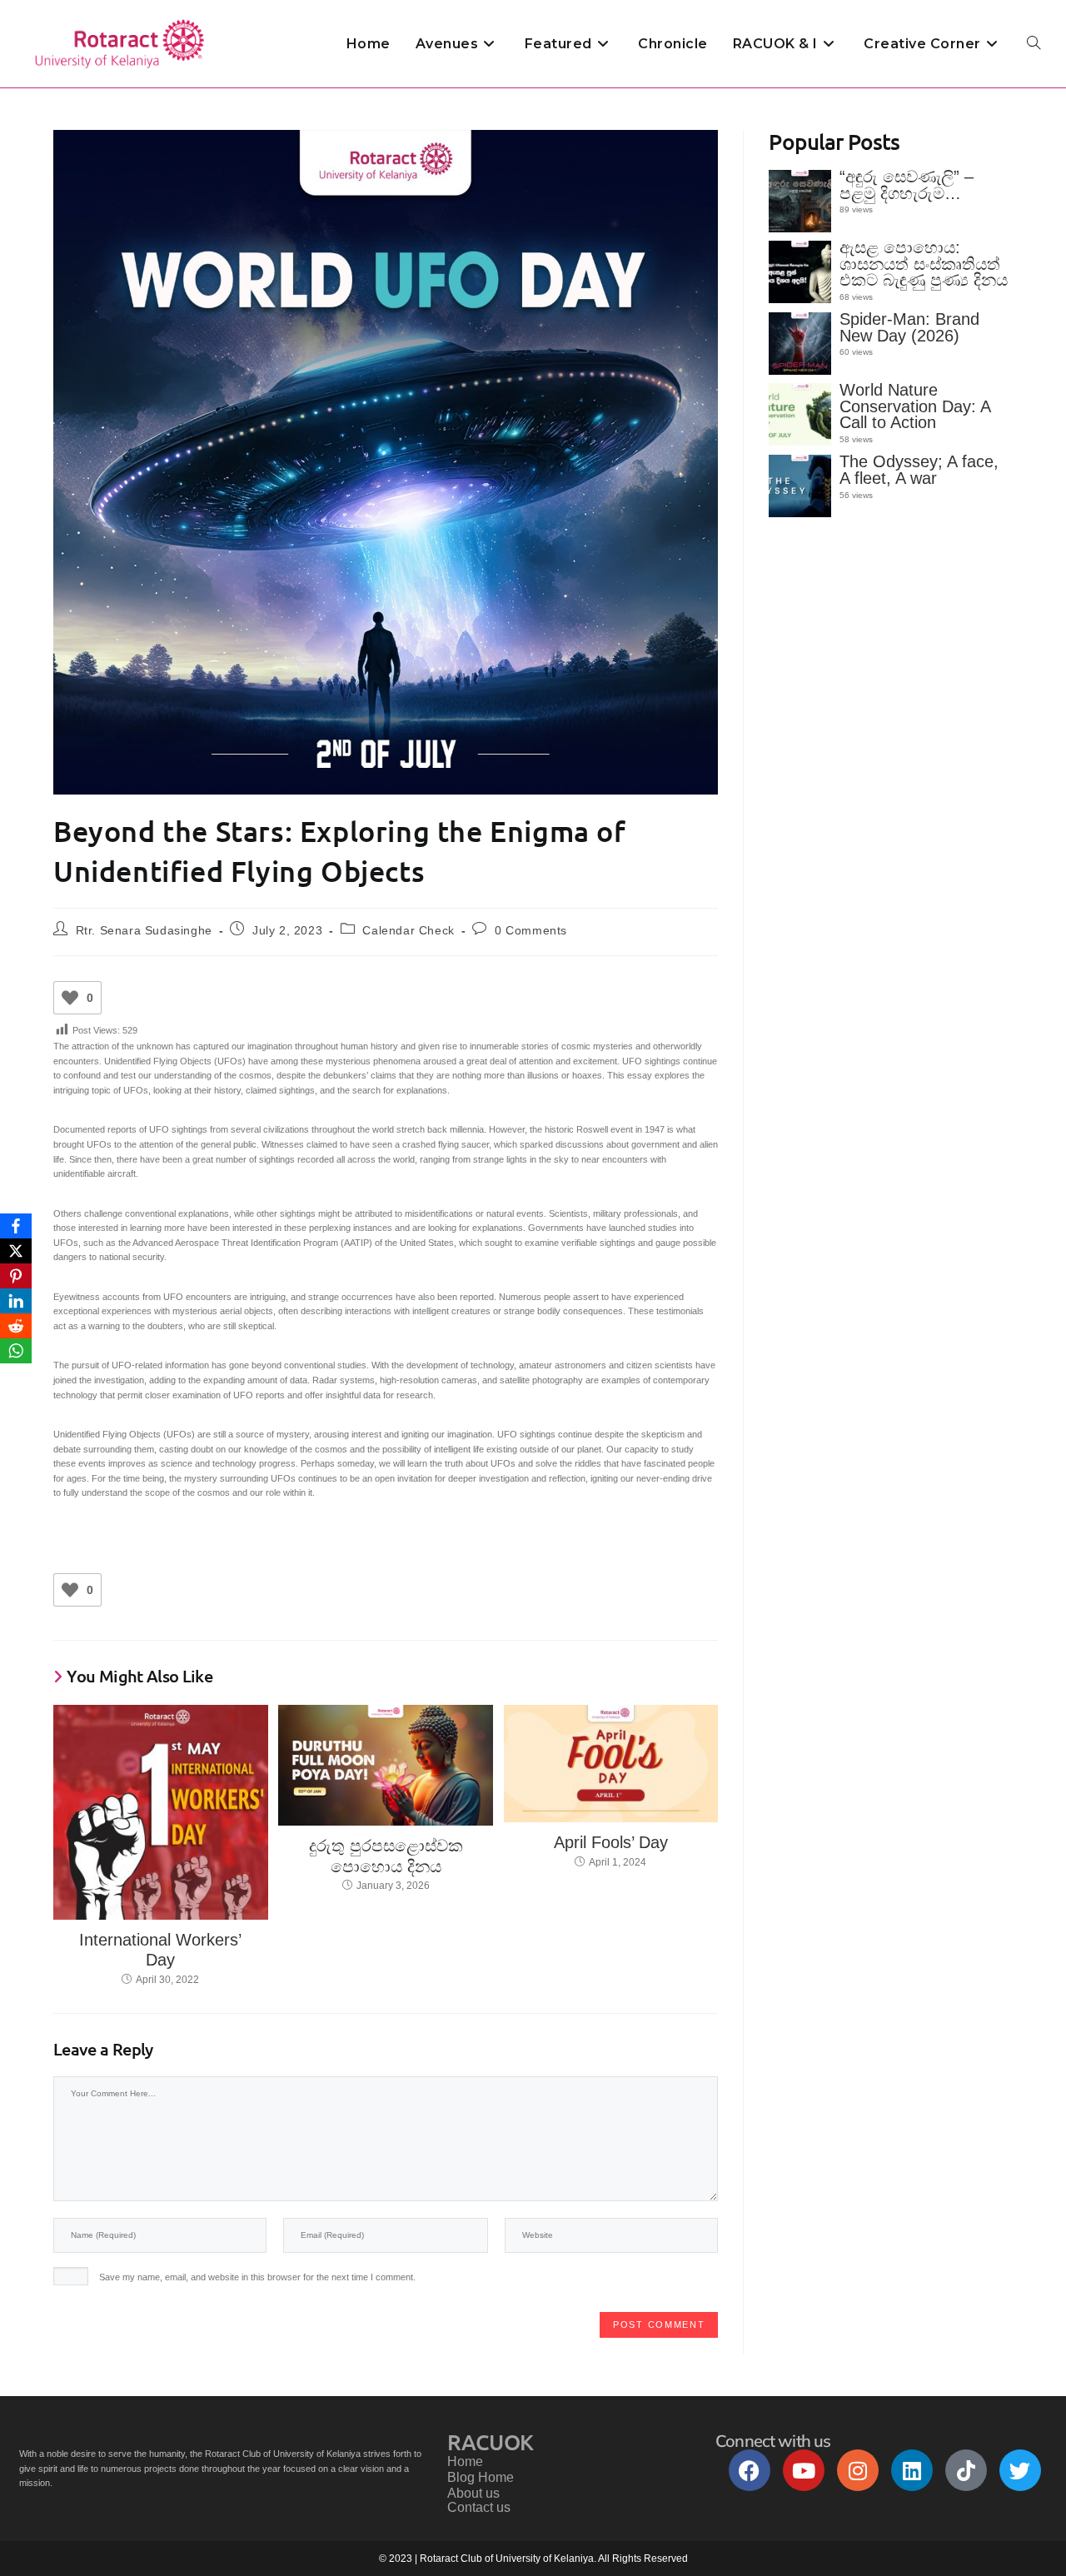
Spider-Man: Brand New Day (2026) (909, 327)
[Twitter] (1020, 2470)
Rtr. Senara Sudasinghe (144, 930)
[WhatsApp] (16, 1351)
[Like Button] (70, 998)
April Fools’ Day (611, 1842)
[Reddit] (16, 1326)
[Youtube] (804, 2470)
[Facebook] (750, 2470)
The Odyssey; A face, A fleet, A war (919, 470)
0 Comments (531, 930)
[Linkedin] (912, 2470)
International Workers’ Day (160, 1950)
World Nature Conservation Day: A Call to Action (915, 406)
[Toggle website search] (1034, 44)
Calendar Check (408, 930)
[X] (16, 1251)
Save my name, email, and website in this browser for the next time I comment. (257, 2277)
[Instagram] (858, 2470)
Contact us (479, 2507)
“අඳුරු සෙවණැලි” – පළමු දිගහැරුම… (907, 185)
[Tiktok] (966, 2470)
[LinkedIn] (16, 1301)
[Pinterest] (16, 1276)
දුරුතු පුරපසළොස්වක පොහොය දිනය (386, 1856)
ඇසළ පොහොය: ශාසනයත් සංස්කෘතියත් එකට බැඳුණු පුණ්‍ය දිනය (924, 264)
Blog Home (481, 2477)
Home (465, 2461)
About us (473, 2493)
